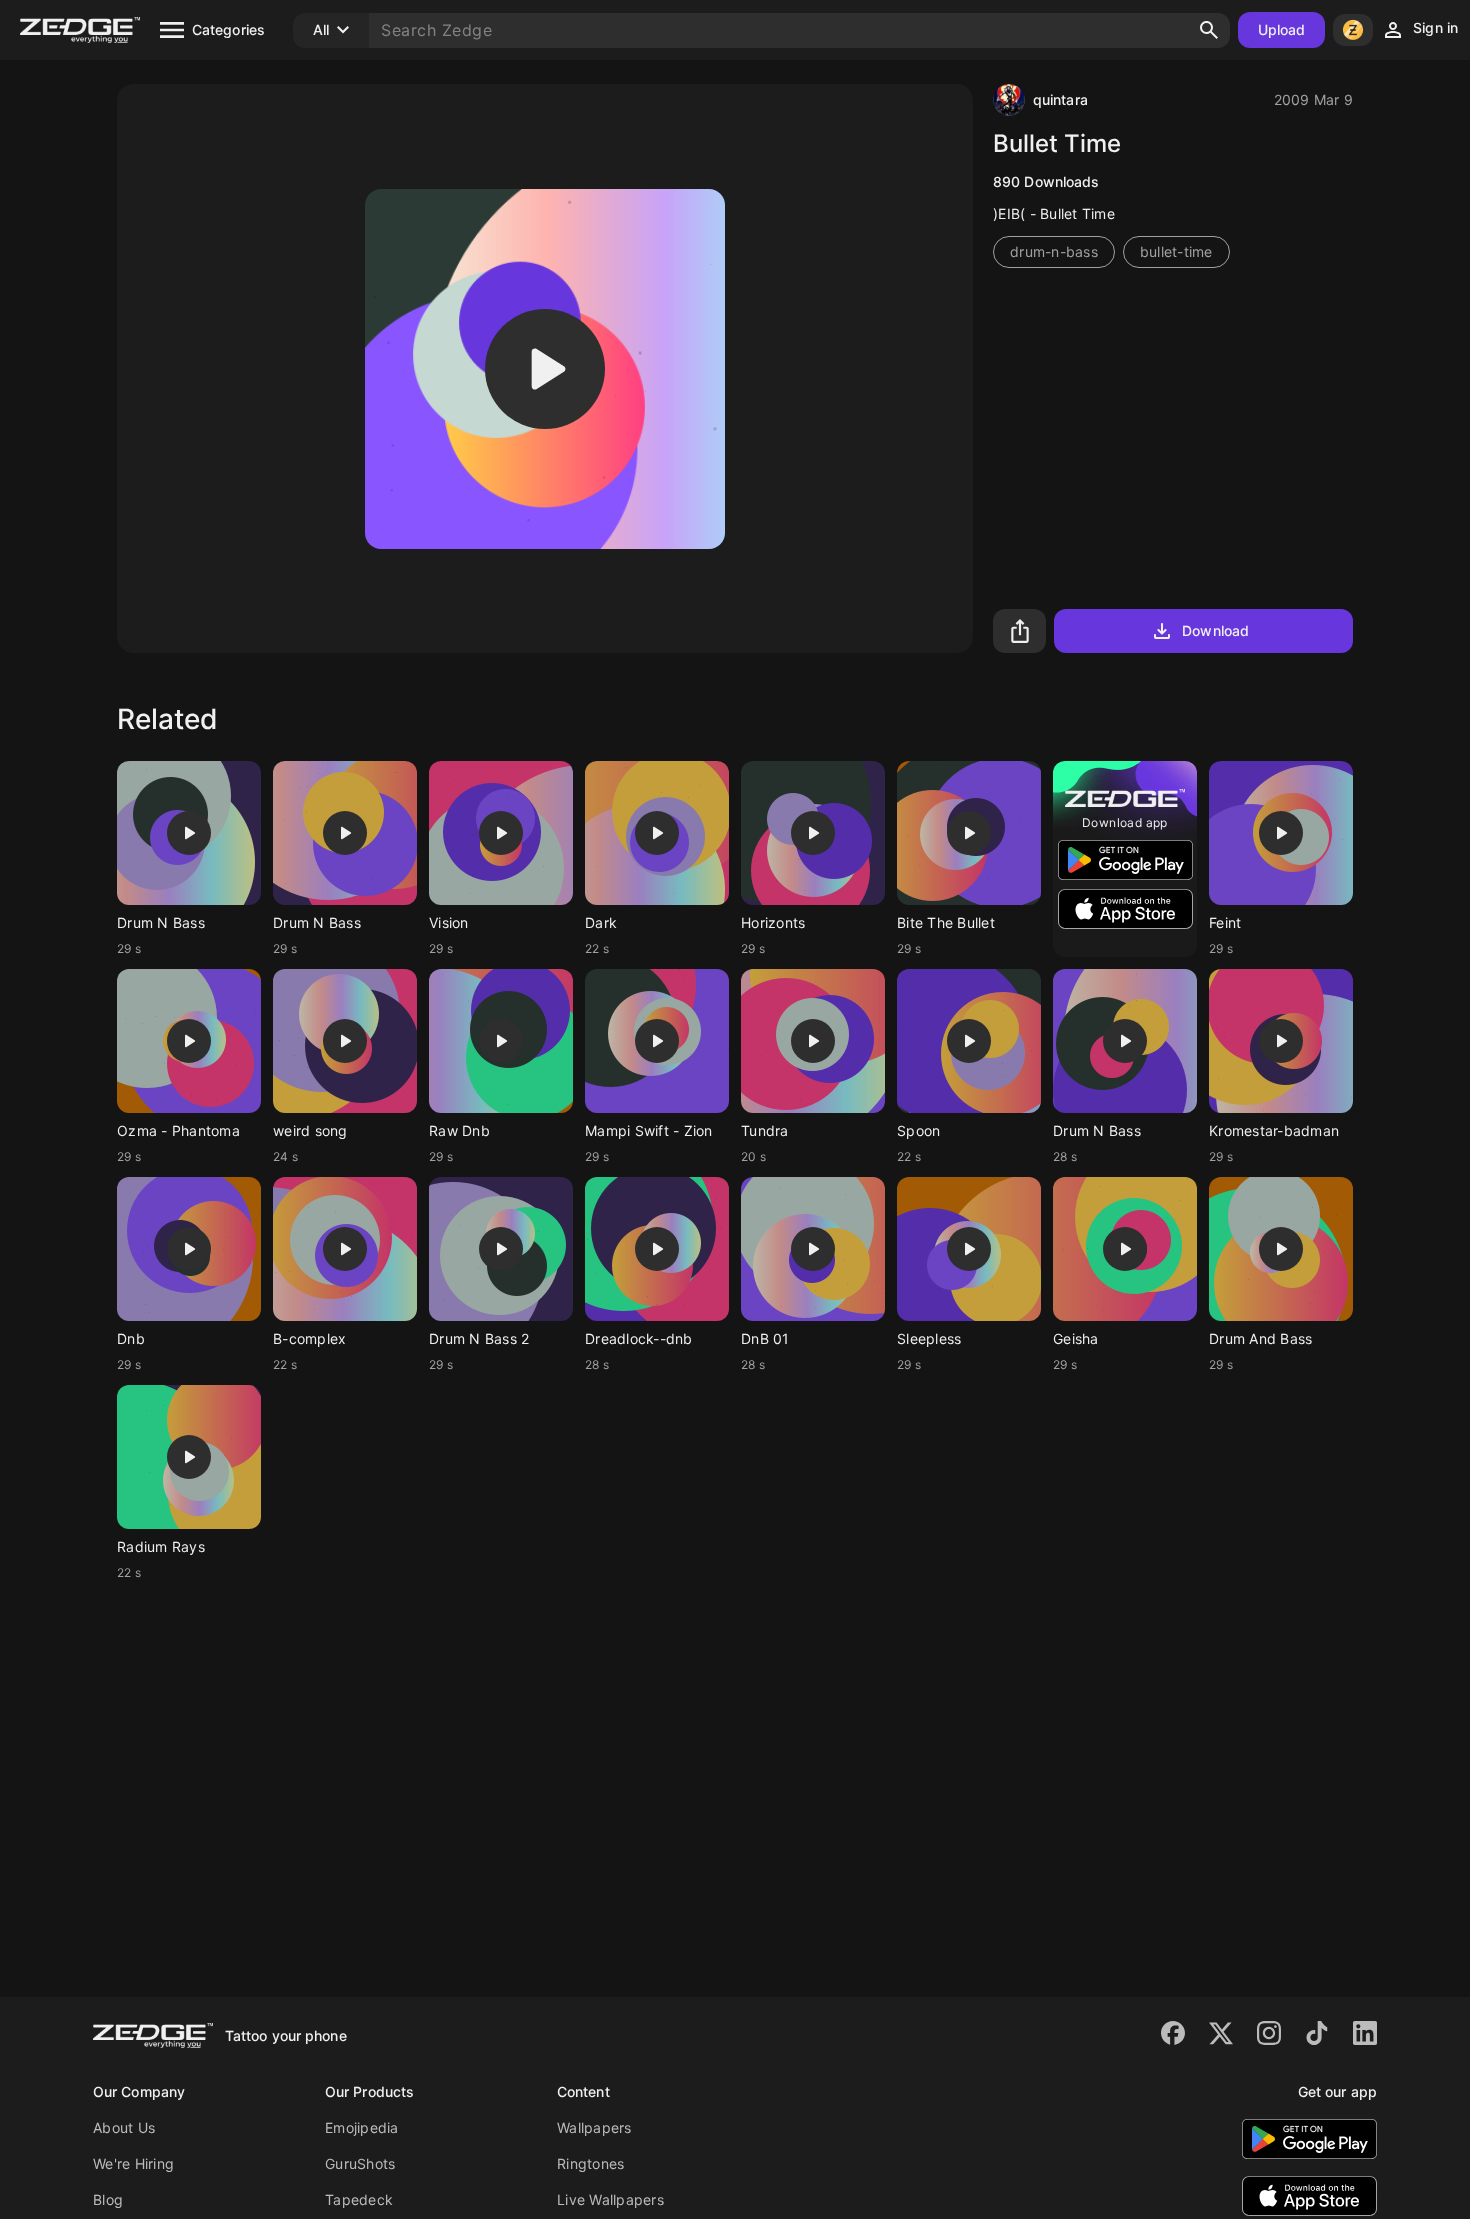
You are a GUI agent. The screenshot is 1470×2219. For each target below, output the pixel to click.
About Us (124, 2127)
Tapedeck (359, 2199)
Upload (1282, 29)
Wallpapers (594, 2127)
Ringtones (590, 2163)
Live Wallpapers (610, 2199)
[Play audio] (545, 369)
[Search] (1209, 30)
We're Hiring (133, 2163)
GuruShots (360, 2163)
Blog (108, 2199)
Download (1215, 630)
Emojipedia (362, 2127)
